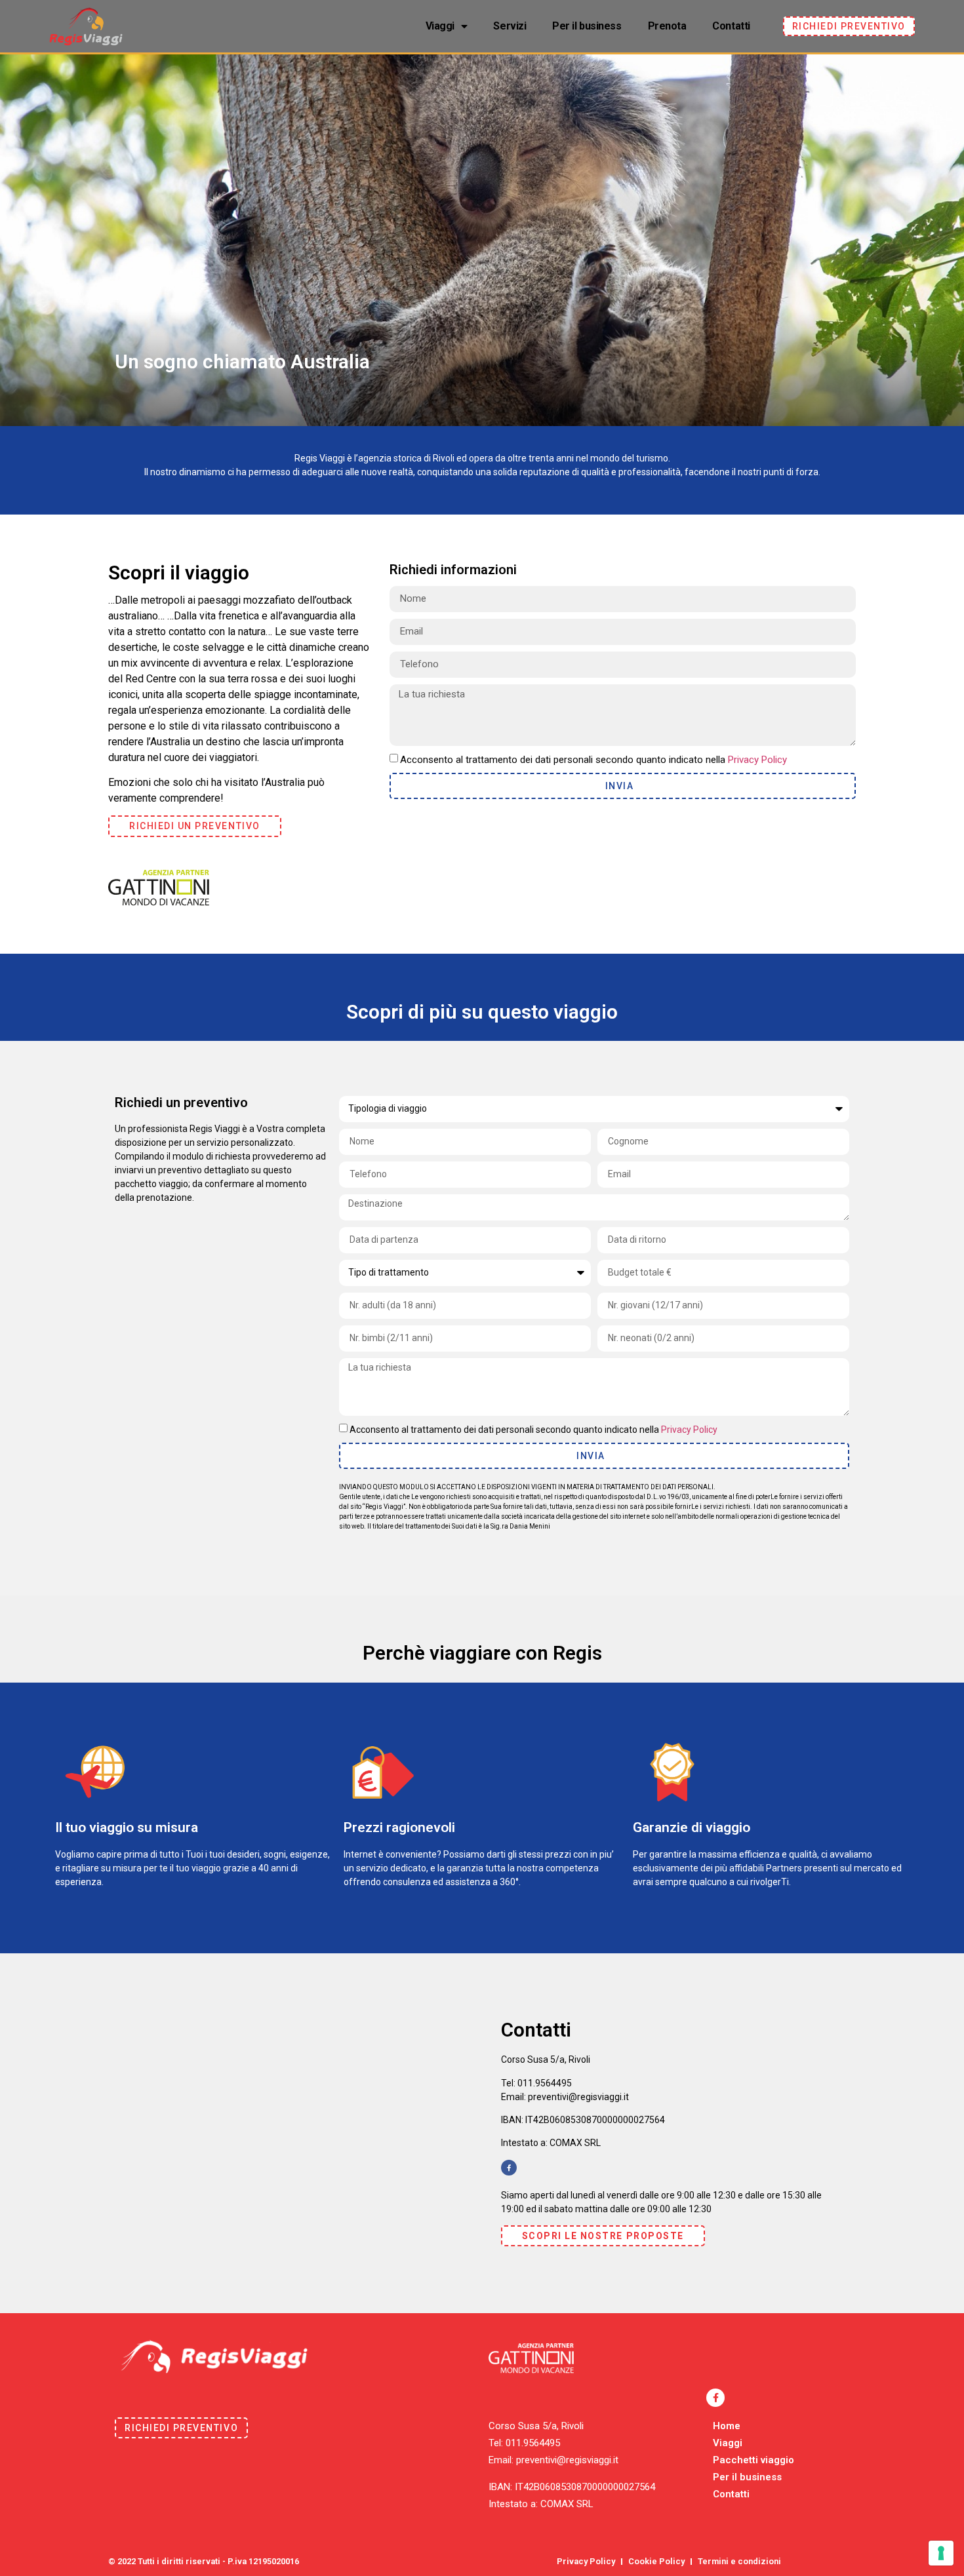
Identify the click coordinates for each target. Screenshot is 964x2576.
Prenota (667, 26)
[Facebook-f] (509, 2168)
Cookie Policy (656, 2561)
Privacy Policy (757, 759)
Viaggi (440, 26)
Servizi (510, 26)
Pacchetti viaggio (753, 2460)
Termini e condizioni (739, 2561)
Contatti (731, 26)
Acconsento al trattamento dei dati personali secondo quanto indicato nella (593, 759)
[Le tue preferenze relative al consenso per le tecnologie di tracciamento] (941, 2553)
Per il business (587, 26)
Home (727, 2426)
